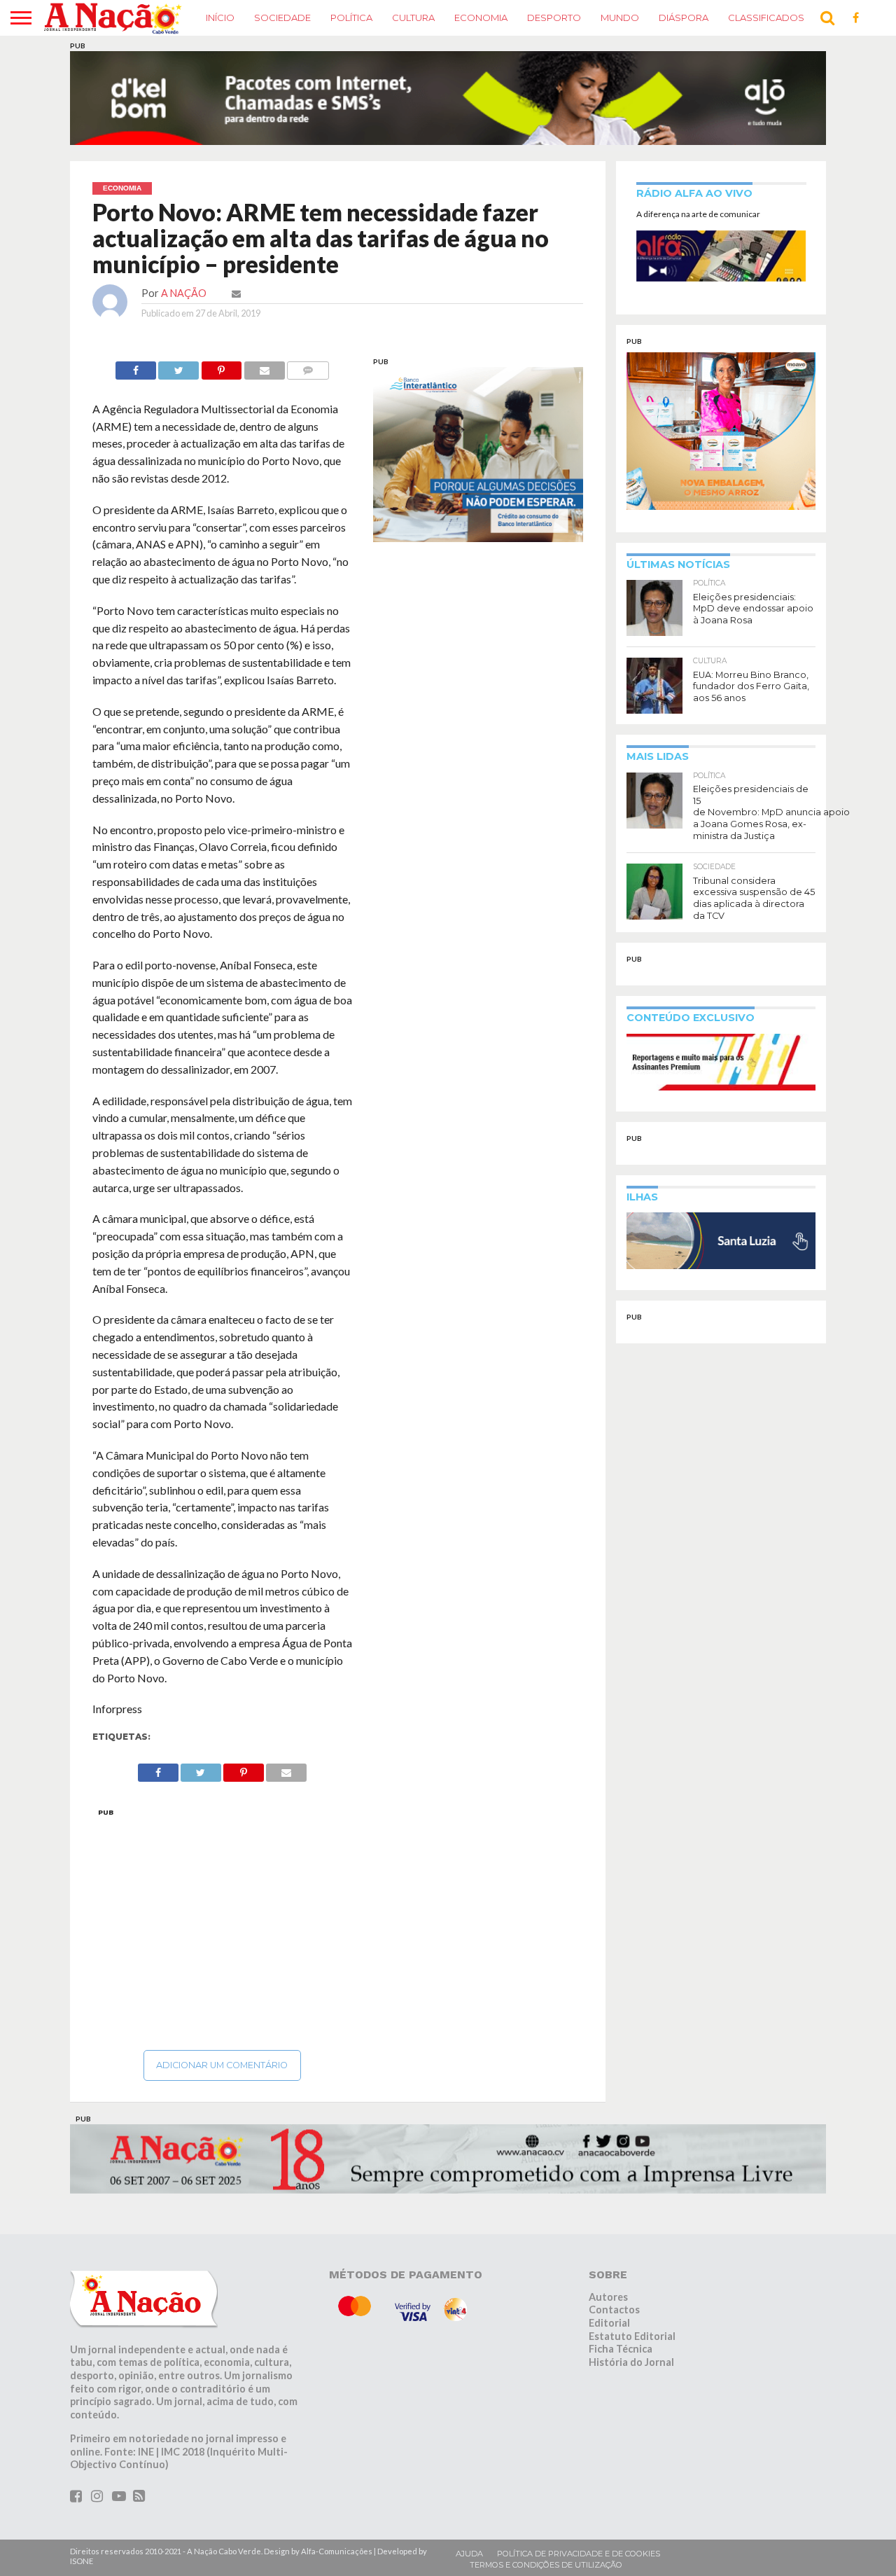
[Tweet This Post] (178, 334)
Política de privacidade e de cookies (579, 2521)
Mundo (620, 18)
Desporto (554, 18)
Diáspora (684, 18)
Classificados (766, 18)
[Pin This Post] (221, 334)
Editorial (609, 2290)
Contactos (614, 2277)
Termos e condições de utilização (546, 2532)
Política (351, 18)
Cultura (413, 18)
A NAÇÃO (184, 260)
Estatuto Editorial (632, 2303)
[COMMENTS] (308, 334)
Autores (608, 2264)
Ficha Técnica (621, 2317)
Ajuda (469, 2521)
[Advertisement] (222, 1892)
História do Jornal (631, 2330)
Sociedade (282, 18)
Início (220, 18)
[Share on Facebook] (136, 334)
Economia (481, 18)
